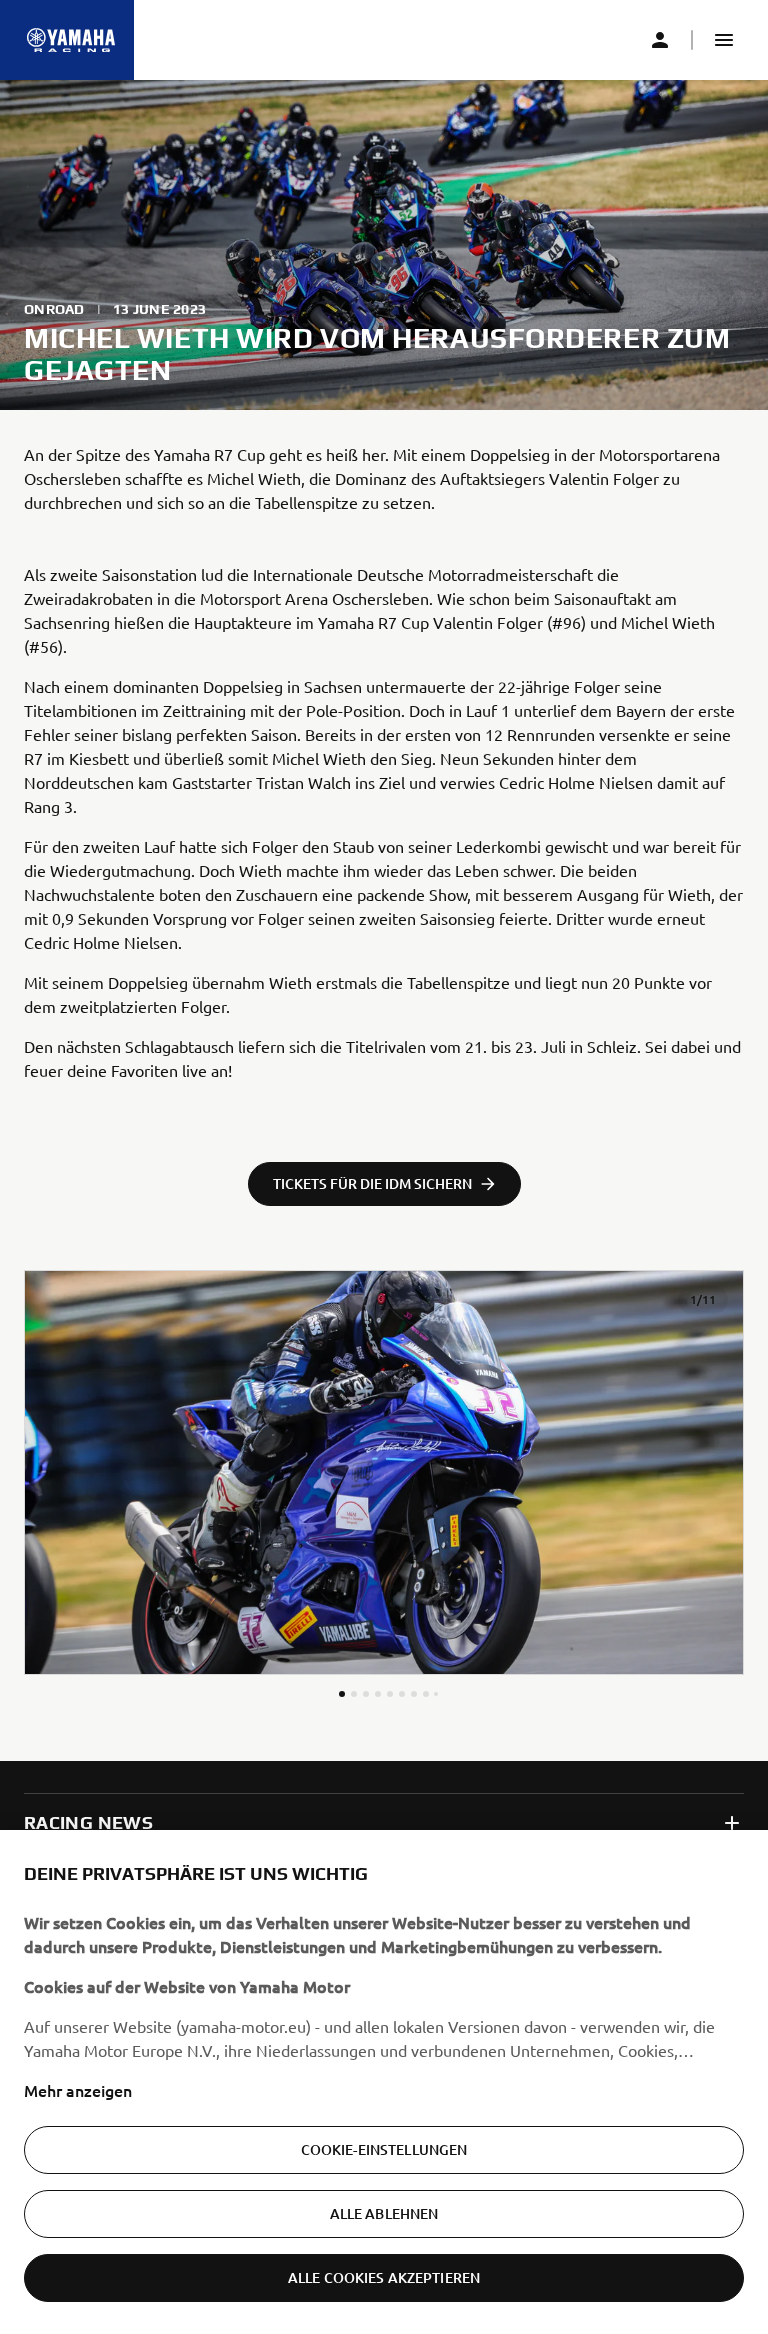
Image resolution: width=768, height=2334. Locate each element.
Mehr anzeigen (78, 2090)
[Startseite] (71, 40)
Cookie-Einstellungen (384, 2149)
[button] (724, 40)
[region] (384, 2082)
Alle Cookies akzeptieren (384, 2277)
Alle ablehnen (384, 2213)
